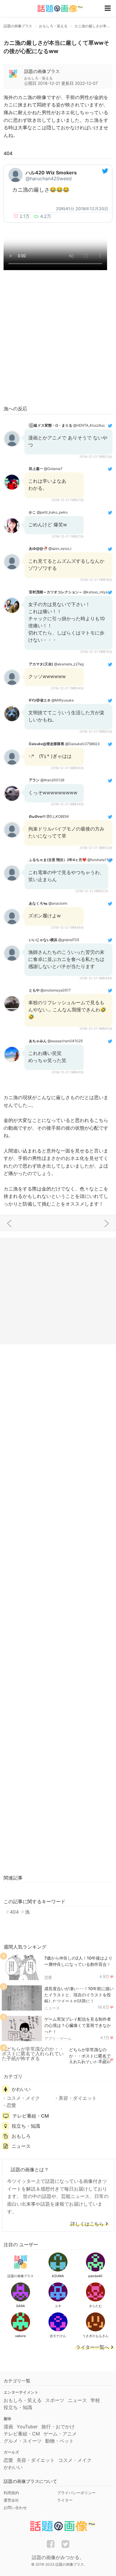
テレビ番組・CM (31, 2116)
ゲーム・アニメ (60, 2434)
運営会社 (11, 2500)
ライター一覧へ (93, 2347)
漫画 (8, 2427)
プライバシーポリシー (76, 2493)
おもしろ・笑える (23, 2400)
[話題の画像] (57, 8)
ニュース (52, 2008)
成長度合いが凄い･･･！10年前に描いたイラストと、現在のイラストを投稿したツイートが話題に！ (79, 1995)
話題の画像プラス (42, 71)
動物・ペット (59, 2441)
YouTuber (27, 2427)
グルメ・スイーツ (23, 2441)
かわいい (21, 2089)
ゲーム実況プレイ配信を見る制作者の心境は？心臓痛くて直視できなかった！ (78, 2025)
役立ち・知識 (26, 2126)
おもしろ (21, 2136)
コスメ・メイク (23, 2098)
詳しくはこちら (87, 2224)
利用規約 (11, 2493)
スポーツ (55, 2400)
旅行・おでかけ (58, 2427)
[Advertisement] (58, 339)
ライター (65, 2500)
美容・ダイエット (78, 2098)
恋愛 (48, 1977)
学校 (95, 2400)
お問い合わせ (15, 2508)
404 (14, 1912)
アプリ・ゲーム (58, 2038)
